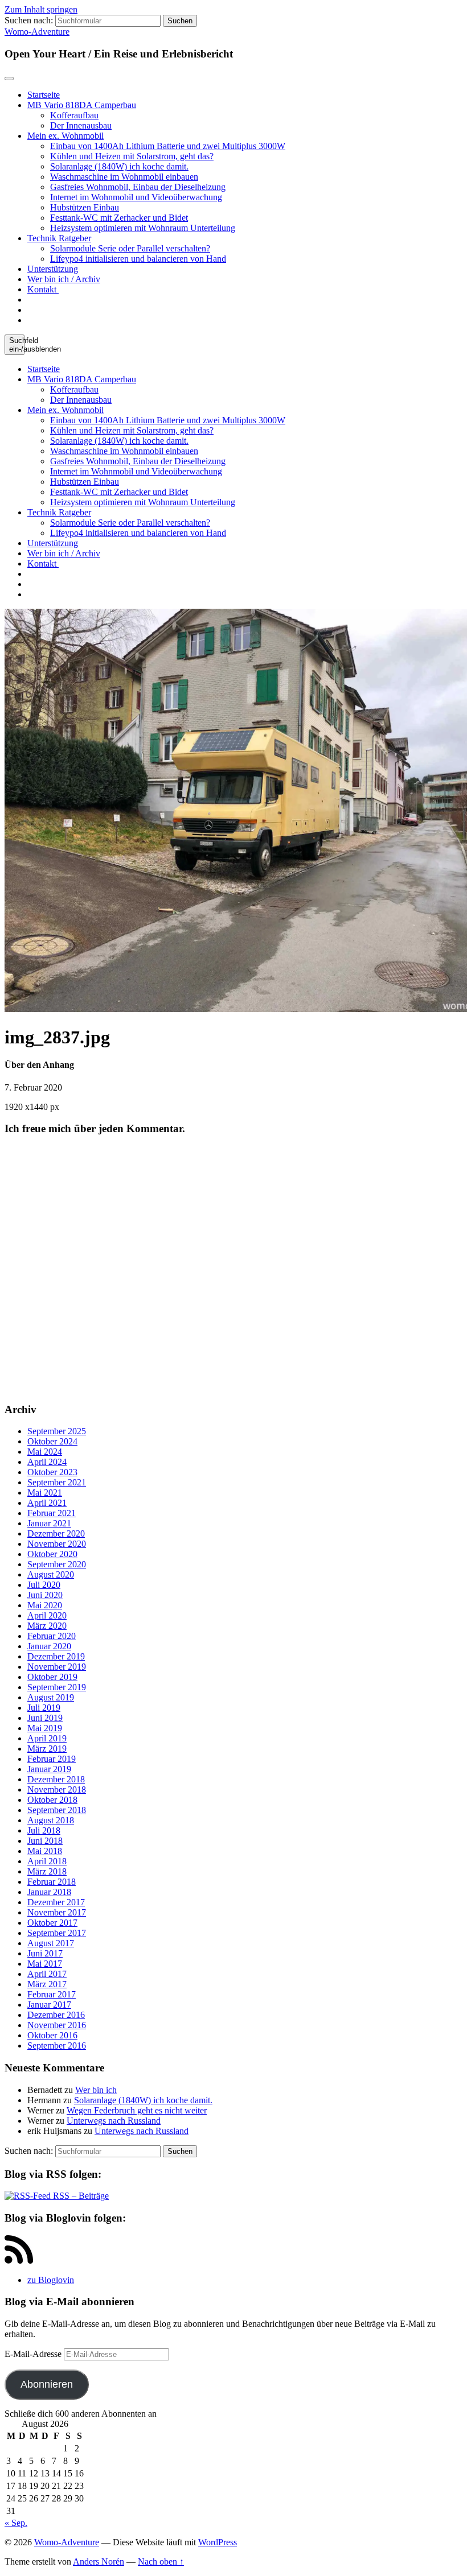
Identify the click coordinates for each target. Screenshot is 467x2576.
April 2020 (47, 1615)
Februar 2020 (52, 1636)
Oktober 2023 (52, 1472)
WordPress (218, 2542)
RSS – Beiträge (80, 2196)
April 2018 (47, 1861)
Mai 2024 (45, 1452)
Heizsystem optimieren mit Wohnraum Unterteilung (143, 228)
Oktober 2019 (52, 1677)
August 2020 (51, 1574)
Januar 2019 (49, 1769)
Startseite (44, 95)
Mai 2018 (45, 1851)
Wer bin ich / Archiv (64, 279)
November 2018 (57, 1789)
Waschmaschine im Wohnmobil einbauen (124, 177)
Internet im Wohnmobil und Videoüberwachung (136, 197)
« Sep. (16, 2523)
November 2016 (57, 2025)
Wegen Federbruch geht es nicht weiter (137, 2110)
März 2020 (47, 1626)
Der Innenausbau (81, 125)
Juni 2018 (45, 1841)
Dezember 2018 (56, 1779)
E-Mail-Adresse (34, 2354)
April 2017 (47, 1974)
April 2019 (47, 1738)
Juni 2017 (45, 1953)
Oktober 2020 (52, 1554)
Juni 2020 (45, 1595)
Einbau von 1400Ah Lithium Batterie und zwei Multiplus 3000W (168, 146)
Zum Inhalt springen (41, 9)
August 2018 (51, 1820)
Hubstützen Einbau (85, 207)
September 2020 (57, 1564)
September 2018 (57, 1810)
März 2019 (47, 1749)
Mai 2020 (45, 1605)
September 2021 (57, 1482)
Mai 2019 (45, 1728)
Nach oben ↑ (161, 2561)
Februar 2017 (52, 1994)
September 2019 (57, 1687)
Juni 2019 (45, 1718)
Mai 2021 (45, 1493)
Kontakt (43, 289)
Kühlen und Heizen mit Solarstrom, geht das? (132, 156)
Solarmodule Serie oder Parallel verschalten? (130, 248)
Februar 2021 (52, 1513)
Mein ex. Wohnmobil (65, 136)
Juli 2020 (44, 1585)
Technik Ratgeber (59, 238)
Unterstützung (53, 269)
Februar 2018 (52, 1882)
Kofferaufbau (74, 115)
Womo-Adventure (37, 32)
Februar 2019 (52, 1759)
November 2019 (57, 1667)
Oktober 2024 (52, 1441)
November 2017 (57, 1912)
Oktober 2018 (52, 1800)
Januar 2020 (49, 1646)
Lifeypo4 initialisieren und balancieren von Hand (138, 259)
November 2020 (57, 1544)
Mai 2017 (45, 1964)
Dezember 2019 (56, 1656)
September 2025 (57, 1431)
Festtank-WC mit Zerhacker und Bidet (119, 218)
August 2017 (51, 1943)
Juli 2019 (44, 1708)
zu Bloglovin (51, 2280)
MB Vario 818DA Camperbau (82, 105)
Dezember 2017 (56, 1902)
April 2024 (47, 1462)
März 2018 (47, 1871)
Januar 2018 (49, 1892)
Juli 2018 (44, 1830)
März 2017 (47, 1984)
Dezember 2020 (56, 1533)
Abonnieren (47, 2384)
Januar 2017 (49, 2005)
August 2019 (51, 1697)
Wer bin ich (96, 2090)
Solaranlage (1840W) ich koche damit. (119, 166)
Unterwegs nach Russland (114, 2121)
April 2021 (47, 1503)
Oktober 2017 (52, 1923)
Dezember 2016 (56, 2015)
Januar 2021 (49, 1523)
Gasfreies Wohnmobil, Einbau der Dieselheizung (138, 187)
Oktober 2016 (52, 2035)
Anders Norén (99, 2561)
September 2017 (57, 1933)
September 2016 (57, 2045)
